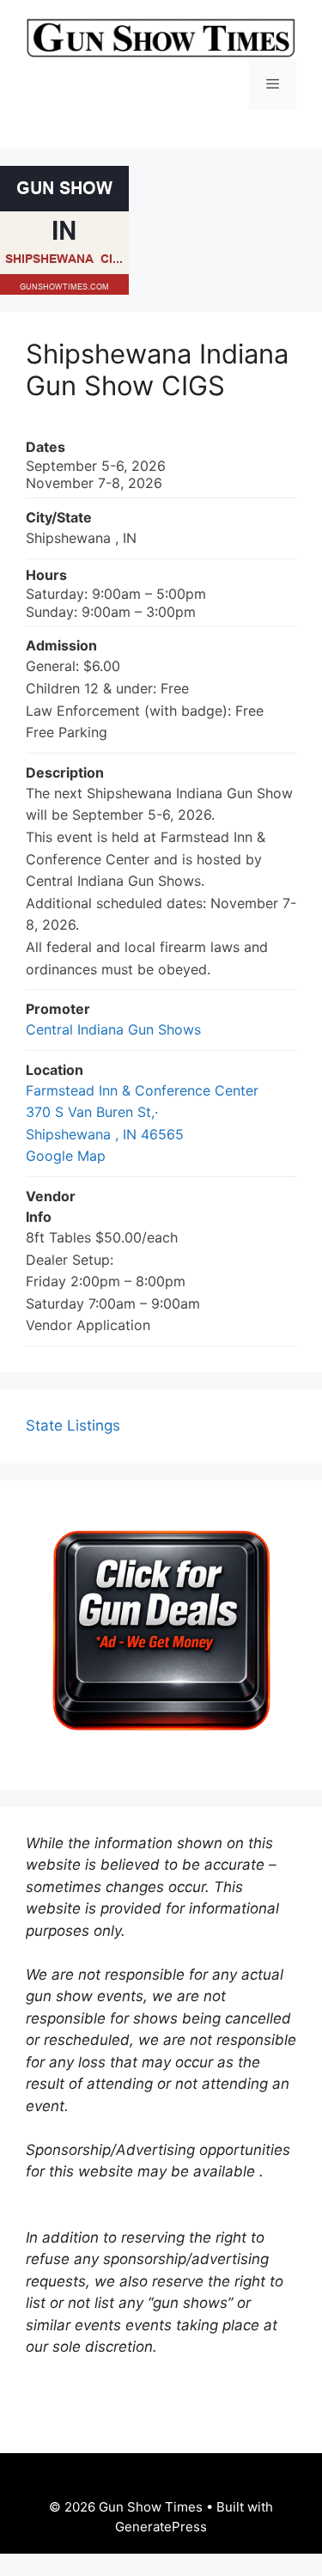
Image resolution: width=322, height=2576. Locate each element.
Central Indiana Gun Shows (113, 1029)
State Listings (73, 1425)
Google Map (66, 1156)
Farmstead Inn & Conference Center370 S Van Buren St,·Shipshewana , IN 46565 (142, 1112)
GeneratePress (161, 2527)
